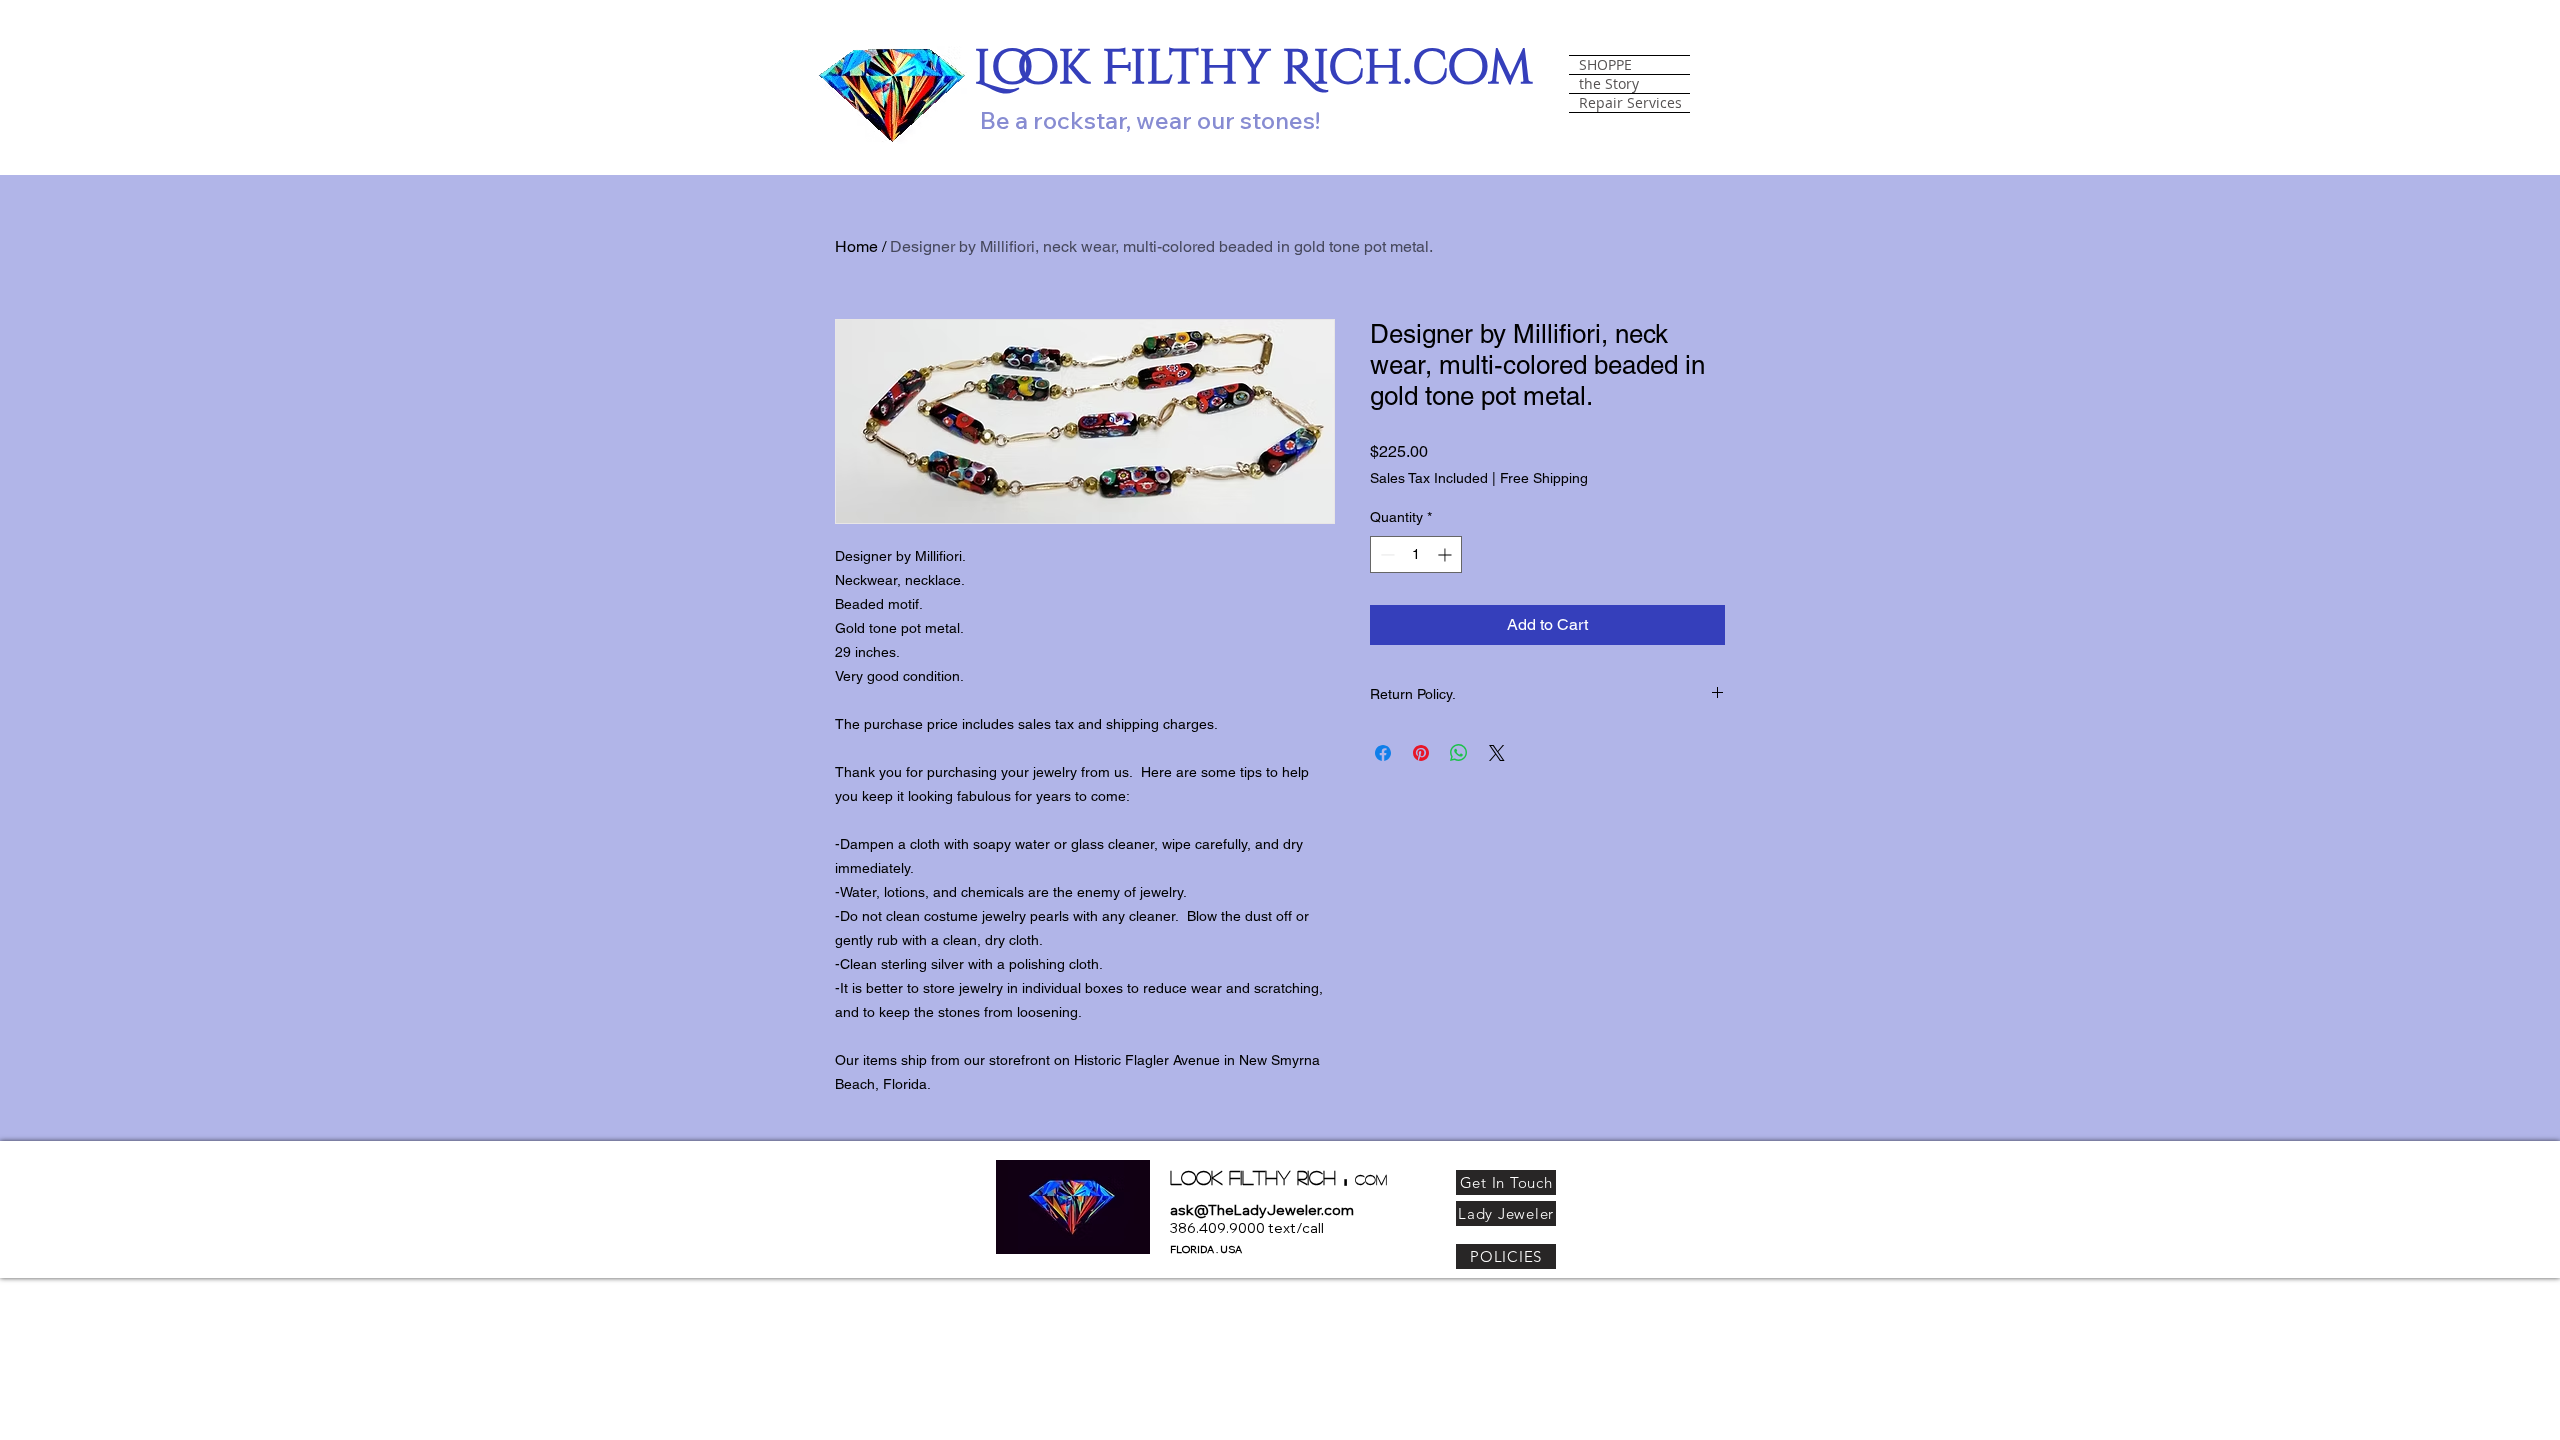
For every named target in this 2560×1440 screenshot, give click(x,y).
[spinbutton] (1416, 554)
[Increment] (1446, 554)
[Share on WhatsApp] (1459, 753)
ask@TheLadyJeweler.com (1262, 1210)
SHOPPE (1605, 65)
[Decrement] (1385, 554)
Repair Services (1630, 103)
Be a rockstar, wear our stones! (1150, 120)
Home (856, 246)
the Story (1609, 84)
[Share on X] (1497, 753)
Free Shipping (1544, 478)
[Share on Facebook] (1383, 753)
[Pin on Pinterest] (1421, 753)
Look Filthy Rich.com (1253, 68)
